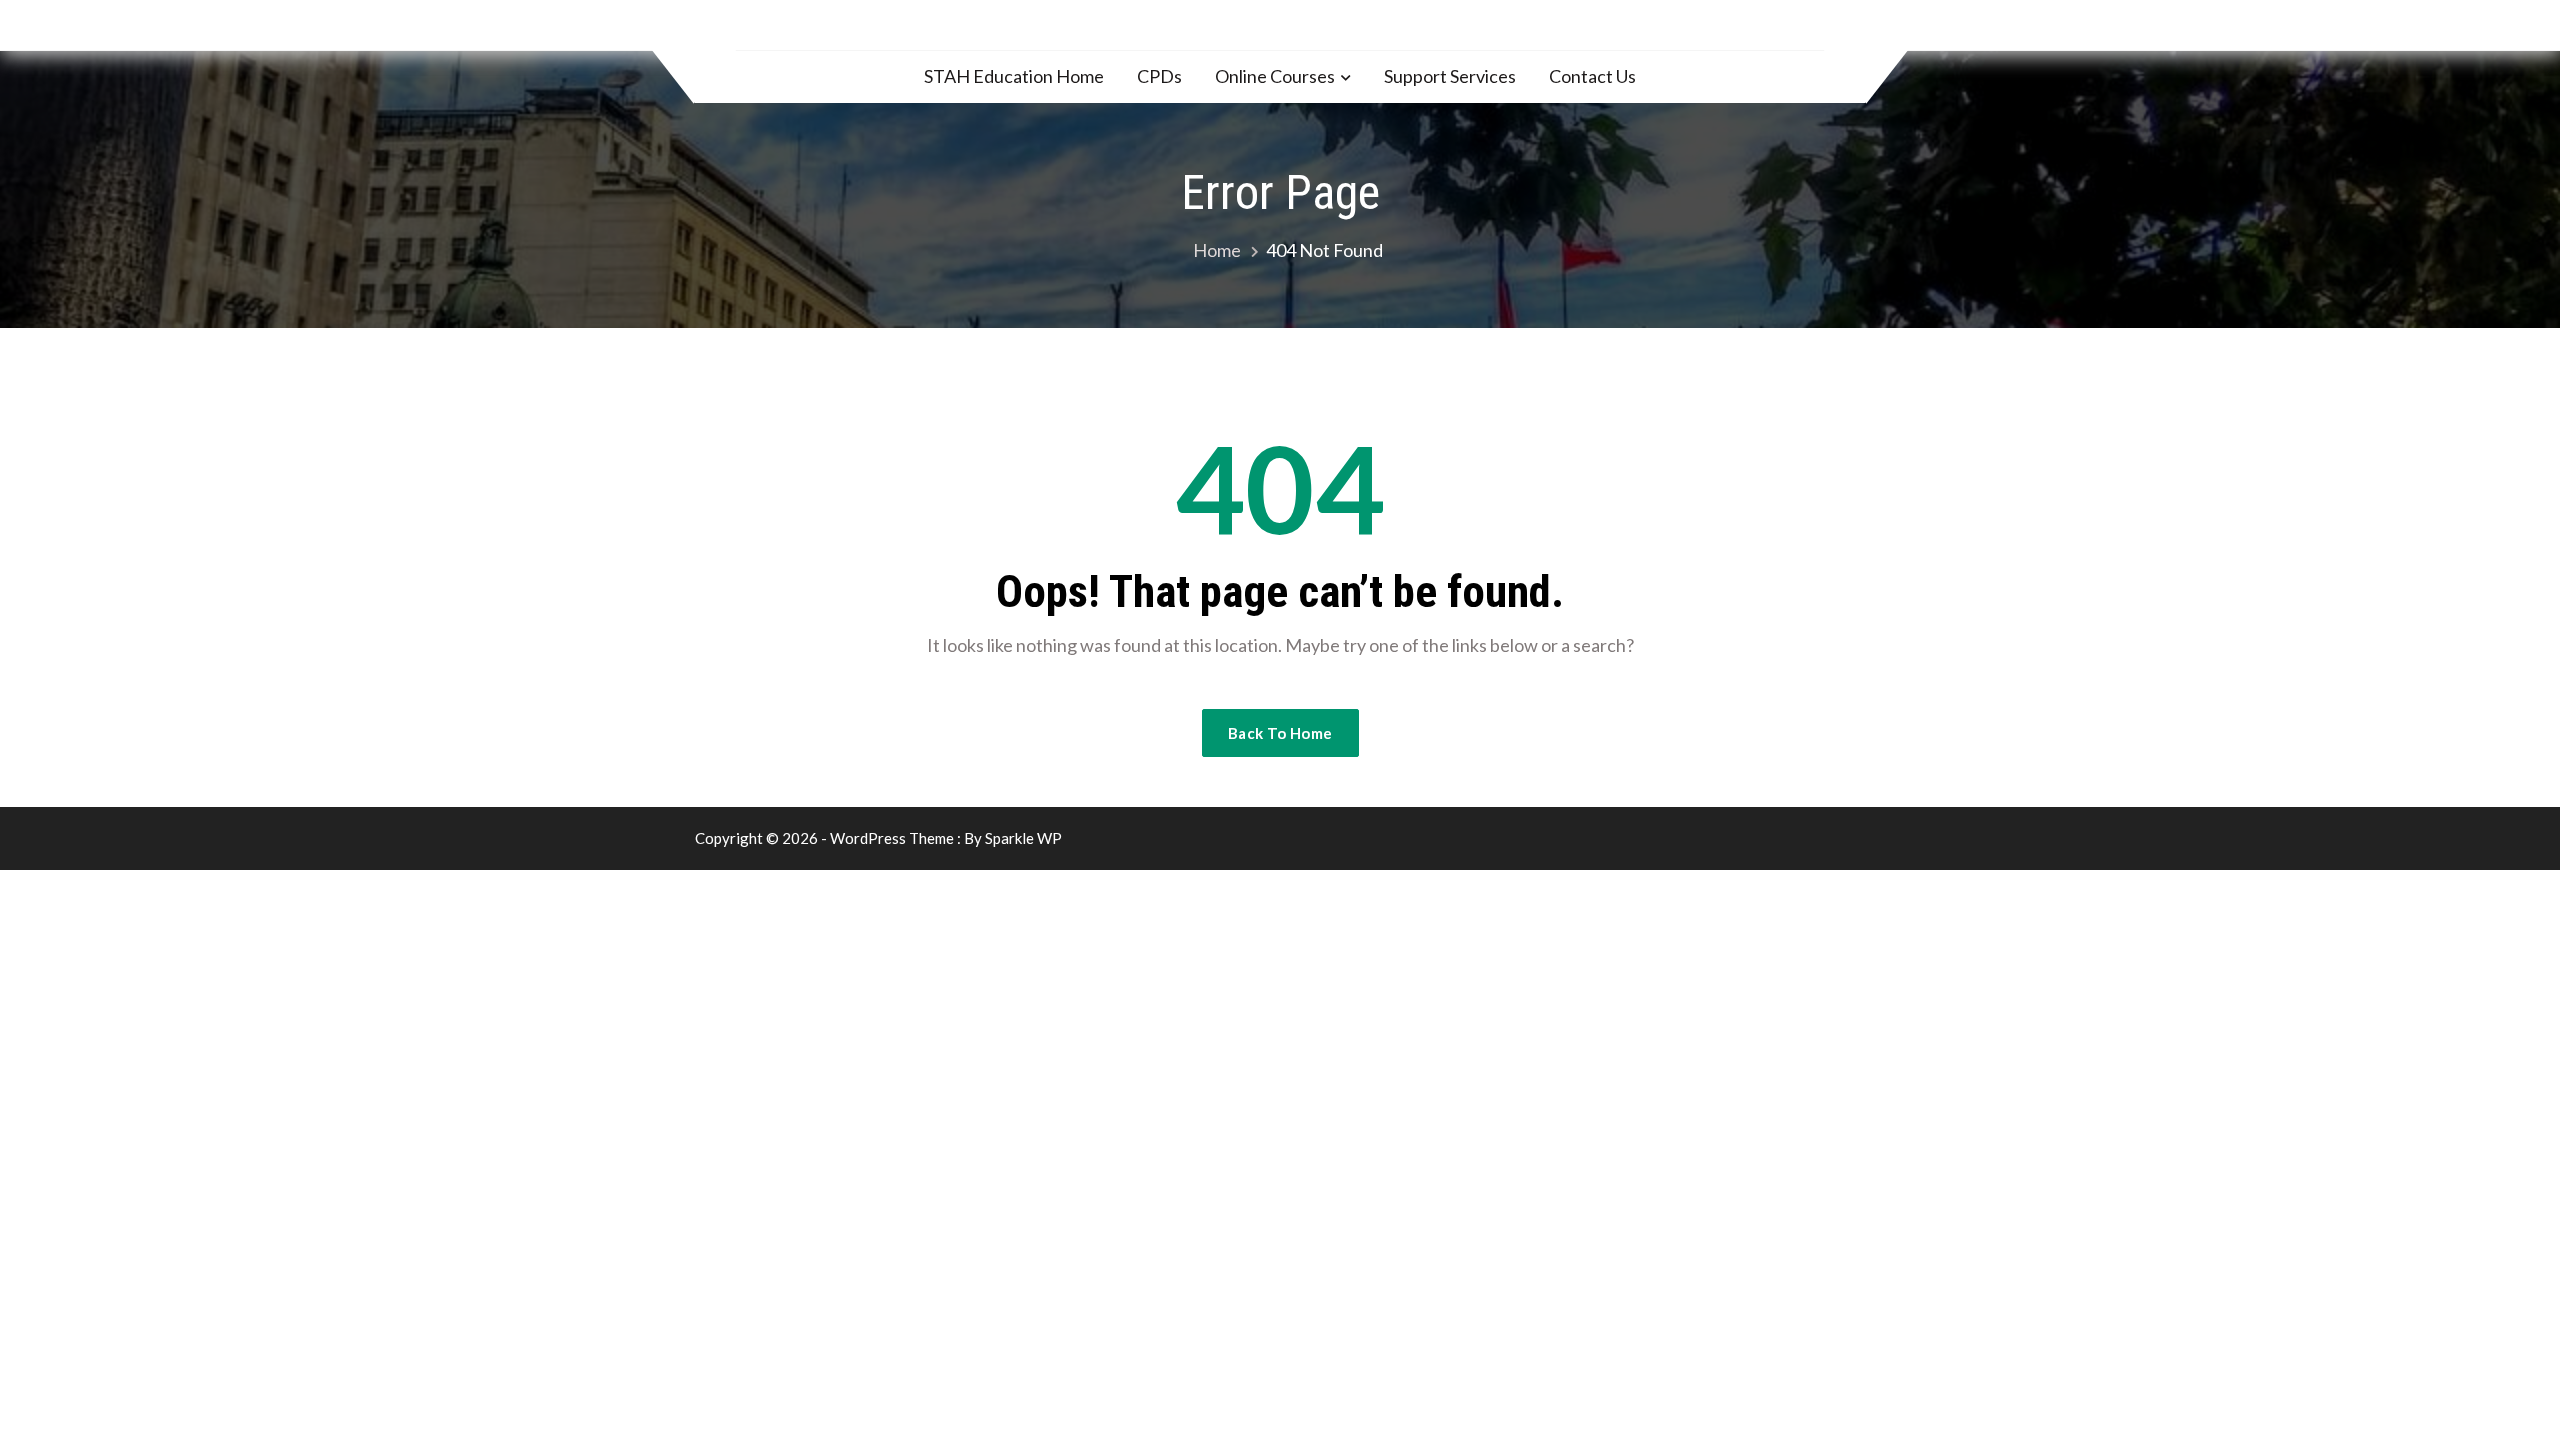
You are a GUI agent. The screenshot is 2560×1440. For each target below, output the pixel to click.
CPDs (1159, 76)
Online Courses (1275, 76)
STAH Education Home (1014, 76)
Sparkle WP (1023, 838)
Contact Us (1592, 76)
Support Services (1450, 76)
